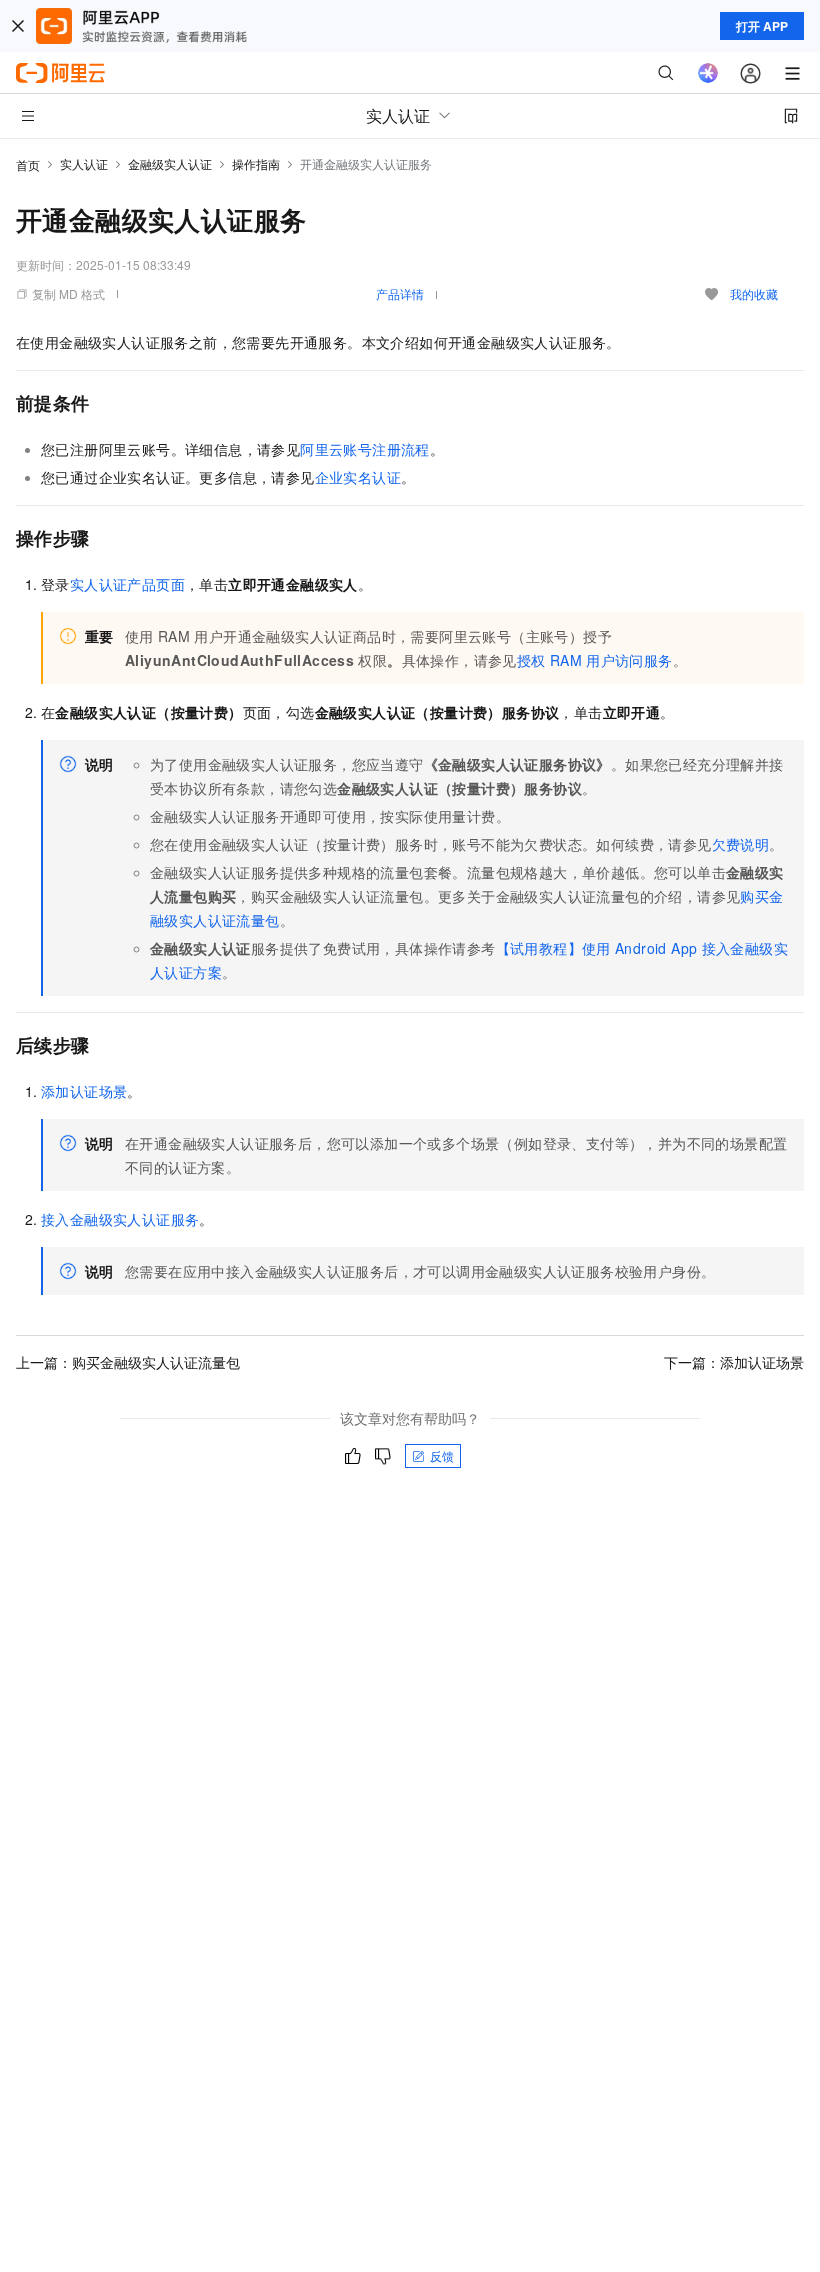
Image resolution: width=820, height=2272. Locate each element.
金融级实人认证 (170, 163)
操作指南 (256, 163)
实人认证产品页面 (127, 584)
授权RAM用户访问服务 (595, 660)
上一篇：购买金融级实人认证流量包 (128, 1362)
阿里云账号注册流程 (365, 449)
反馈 (442, 1455)
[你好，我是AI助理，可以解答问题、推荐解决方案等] (708, 73)
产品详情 (400, 293)
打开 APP (762, 26)
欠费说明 (741, 844)
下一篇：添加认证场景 (734, 1362)
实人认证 (84, 163)
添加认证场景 (84, 1091)
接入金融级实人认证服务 (120, 1219)
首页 (28, 164)
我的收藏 (754, 293)
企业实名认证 (358, 477)
